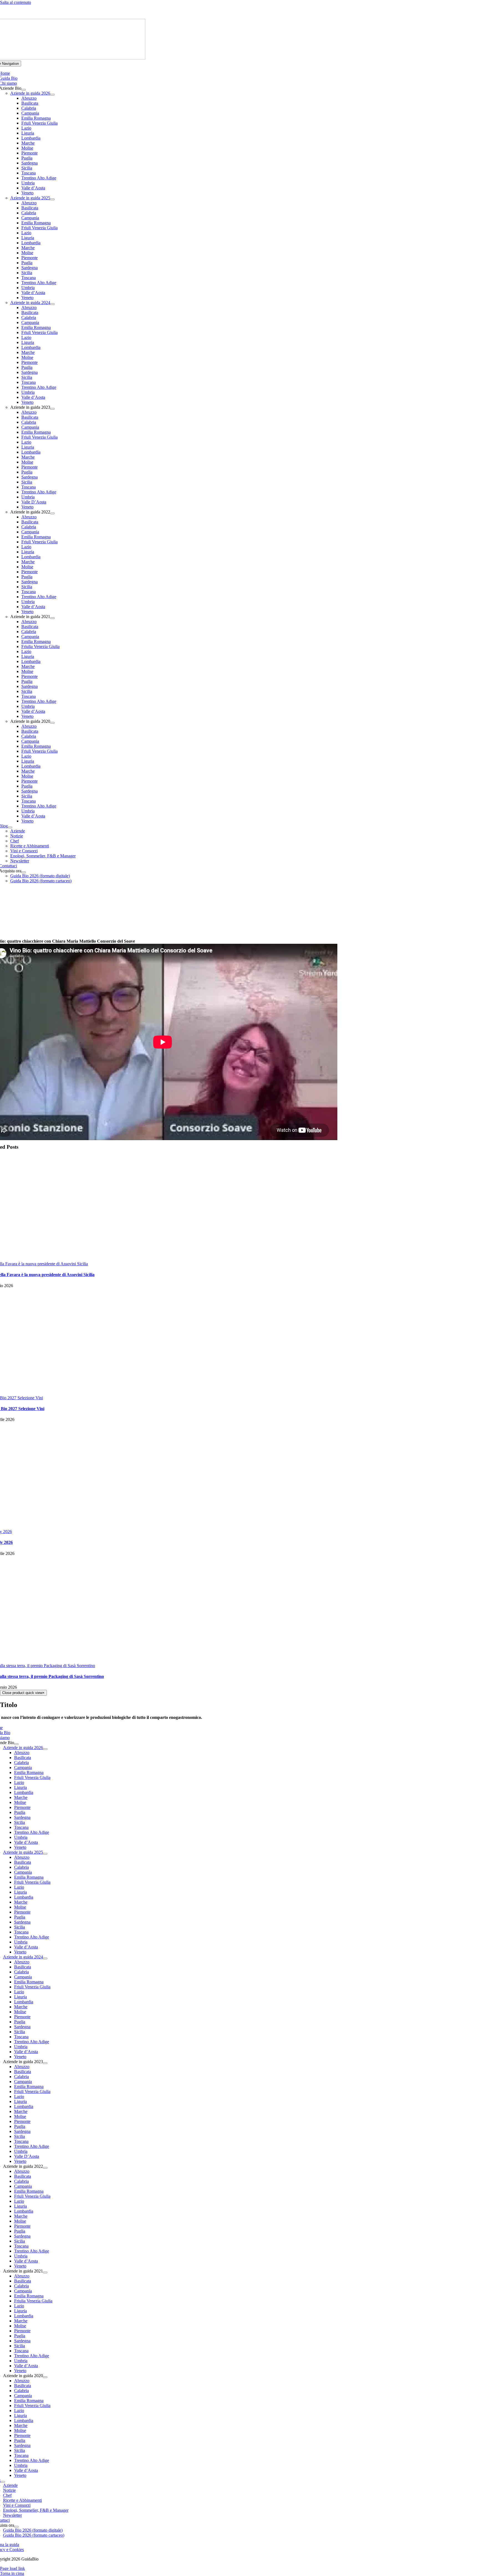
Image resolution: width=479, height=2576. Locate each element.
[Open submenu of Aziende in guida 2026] (52, 95)
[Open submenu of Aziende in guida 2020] (52, 723)
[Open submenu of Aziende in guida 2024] (52, 304)
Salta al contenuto (16, 2)
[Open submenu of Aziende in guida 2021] (52, 618)
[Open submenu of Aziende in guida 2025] (52, 199)
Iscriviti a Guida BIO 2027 (171, 12)
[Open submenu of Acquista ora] (24, 872)
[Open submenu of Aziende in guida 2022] (52, 513)
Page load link (12, 2568)
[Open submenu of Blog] (10, 827)
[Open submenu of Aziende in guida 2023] (52, 409)
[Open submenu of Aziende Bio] (24, 90)
